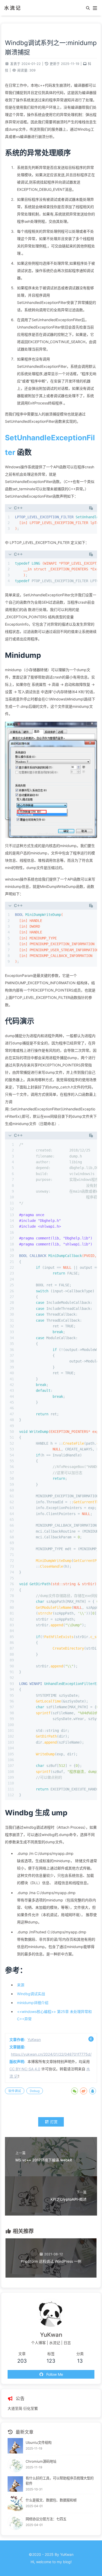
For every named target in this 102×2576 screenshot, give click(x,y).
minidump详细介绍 (33, 2003)
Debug (35, 2091)
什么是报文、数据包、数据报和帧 (51, 2500)
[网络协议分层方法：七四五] (15, 2522)
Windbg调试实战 (31, 1994)
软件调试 (15, 2091)
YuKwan (34, 2040)
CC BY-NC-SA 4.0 (25, 2069)
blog (67, 2562)
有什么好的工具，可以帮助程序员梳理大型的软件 (60, 2481)
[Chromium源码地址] (15, 2465)
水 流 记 (12, 8)
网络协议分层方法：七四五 (46, 2519)
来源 (21, 1985)
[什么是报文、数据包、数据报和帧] (15, 2504)
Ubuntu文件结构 (39, 2443)
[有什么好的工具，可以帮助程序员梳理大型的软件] (15, 2484)
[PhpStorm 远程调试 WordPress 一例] (51, 2276)
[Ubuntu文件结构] (15, 2446)
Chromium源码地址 (41, 2461)
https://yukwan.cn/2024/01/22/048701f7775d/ (51, 2054)
